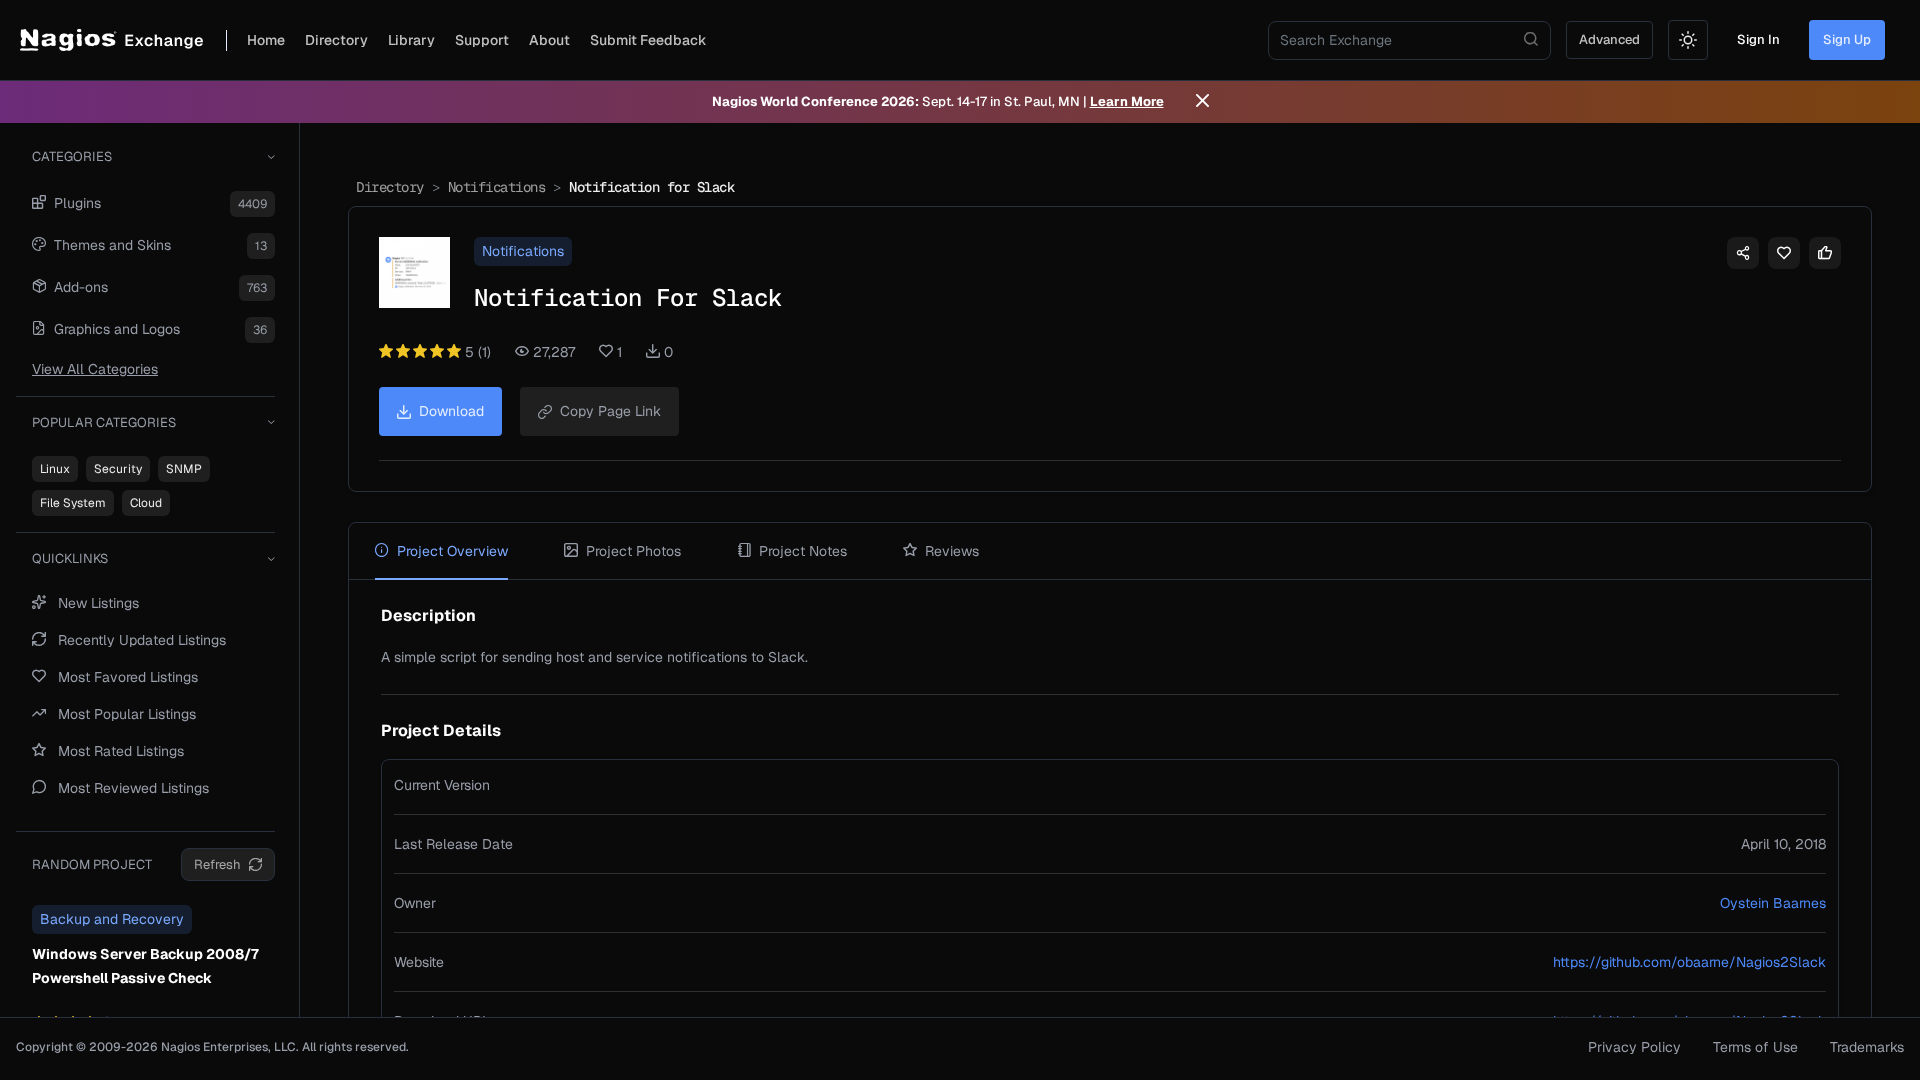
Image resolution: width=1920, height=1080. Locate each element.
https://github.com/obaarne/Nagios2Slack (1689, 962)
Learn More (1127, 101)
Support (482, 40)
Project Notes (803, 551)
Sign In (1758, 39)
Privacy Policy (1634, 1047)
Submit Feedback (648, 40)
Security (118, 469)
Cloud (146, 503)
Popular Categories (104, 422)
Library (411, 40)
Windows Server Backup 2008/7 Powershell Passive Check (145, 966)
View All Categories (95, 369)
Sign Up (1847, 39)
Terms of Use (1755, 1047)
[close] (1202, 102)
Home (266, 40)
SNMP (184, 469)
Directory (336, 40)
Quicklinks (70, 558)
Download (451, 411)
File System (73, 503)
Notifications (497, 187)
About (549, 40)
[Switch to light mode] (1688, 40)
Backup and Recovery (112, 919)
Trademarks (1867, 1047)
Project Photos (633, 551)
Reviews (952, 551)
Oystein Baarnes (1773, 903)
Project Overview (452, 551)
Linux (55, 469)
